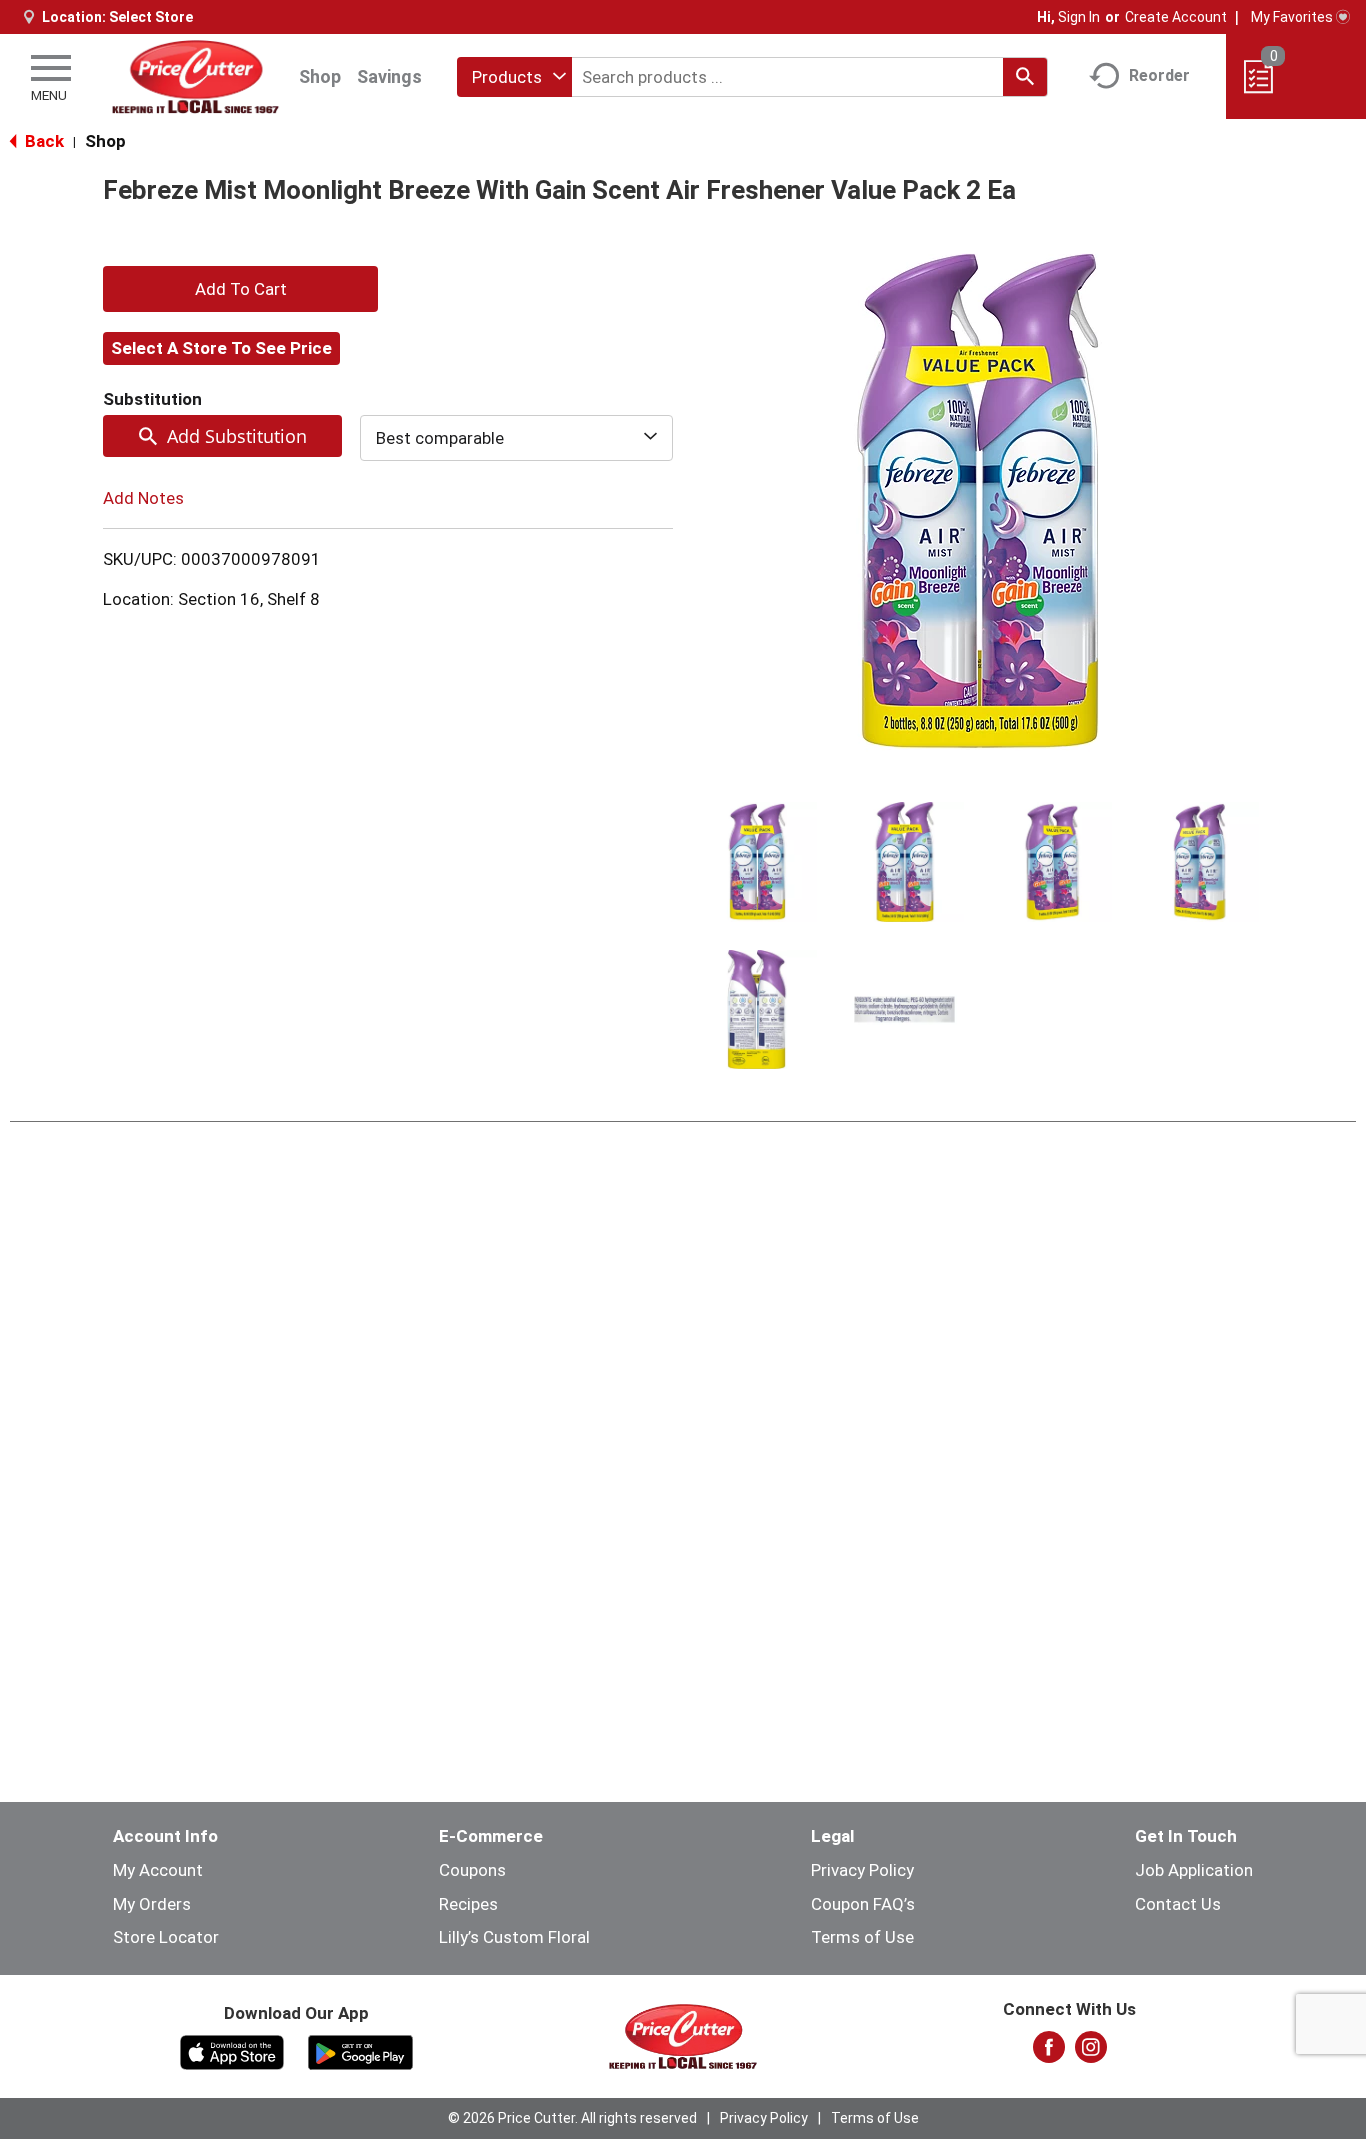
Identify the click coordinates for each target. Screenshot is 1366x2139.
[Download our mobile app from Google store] (360, 2051)
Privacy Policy (862, 1870)
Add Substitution (237, 436)
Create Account (1176, 17)
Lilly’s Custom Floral (514, 1937)
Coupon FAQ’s (863, 1904)
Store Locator (166, 1937)
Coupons (472, 1870)
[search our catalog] (1025, 77)
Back (42, 141)
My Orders (152, 1904)
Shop (320, 76)
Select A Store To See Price (221, 348)
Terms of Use (862, 1937)
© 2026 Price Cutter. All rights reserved (572, 2118)
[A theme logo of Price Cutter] (195, 76)
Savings (389, 76)
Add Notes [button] (143, 498)
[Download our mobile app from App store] (232, 2051)
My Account (158, 1870)
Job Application (1194, 1870)
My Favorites (1292, 17)
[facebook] (1049, 2053)
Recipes (468, 1904)
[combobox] (514, 77)
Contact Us (1178, 1904)
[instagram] (1091, 2053)
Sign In (1079, 17)
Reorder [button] (1159, 75)
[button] (757, 862)
